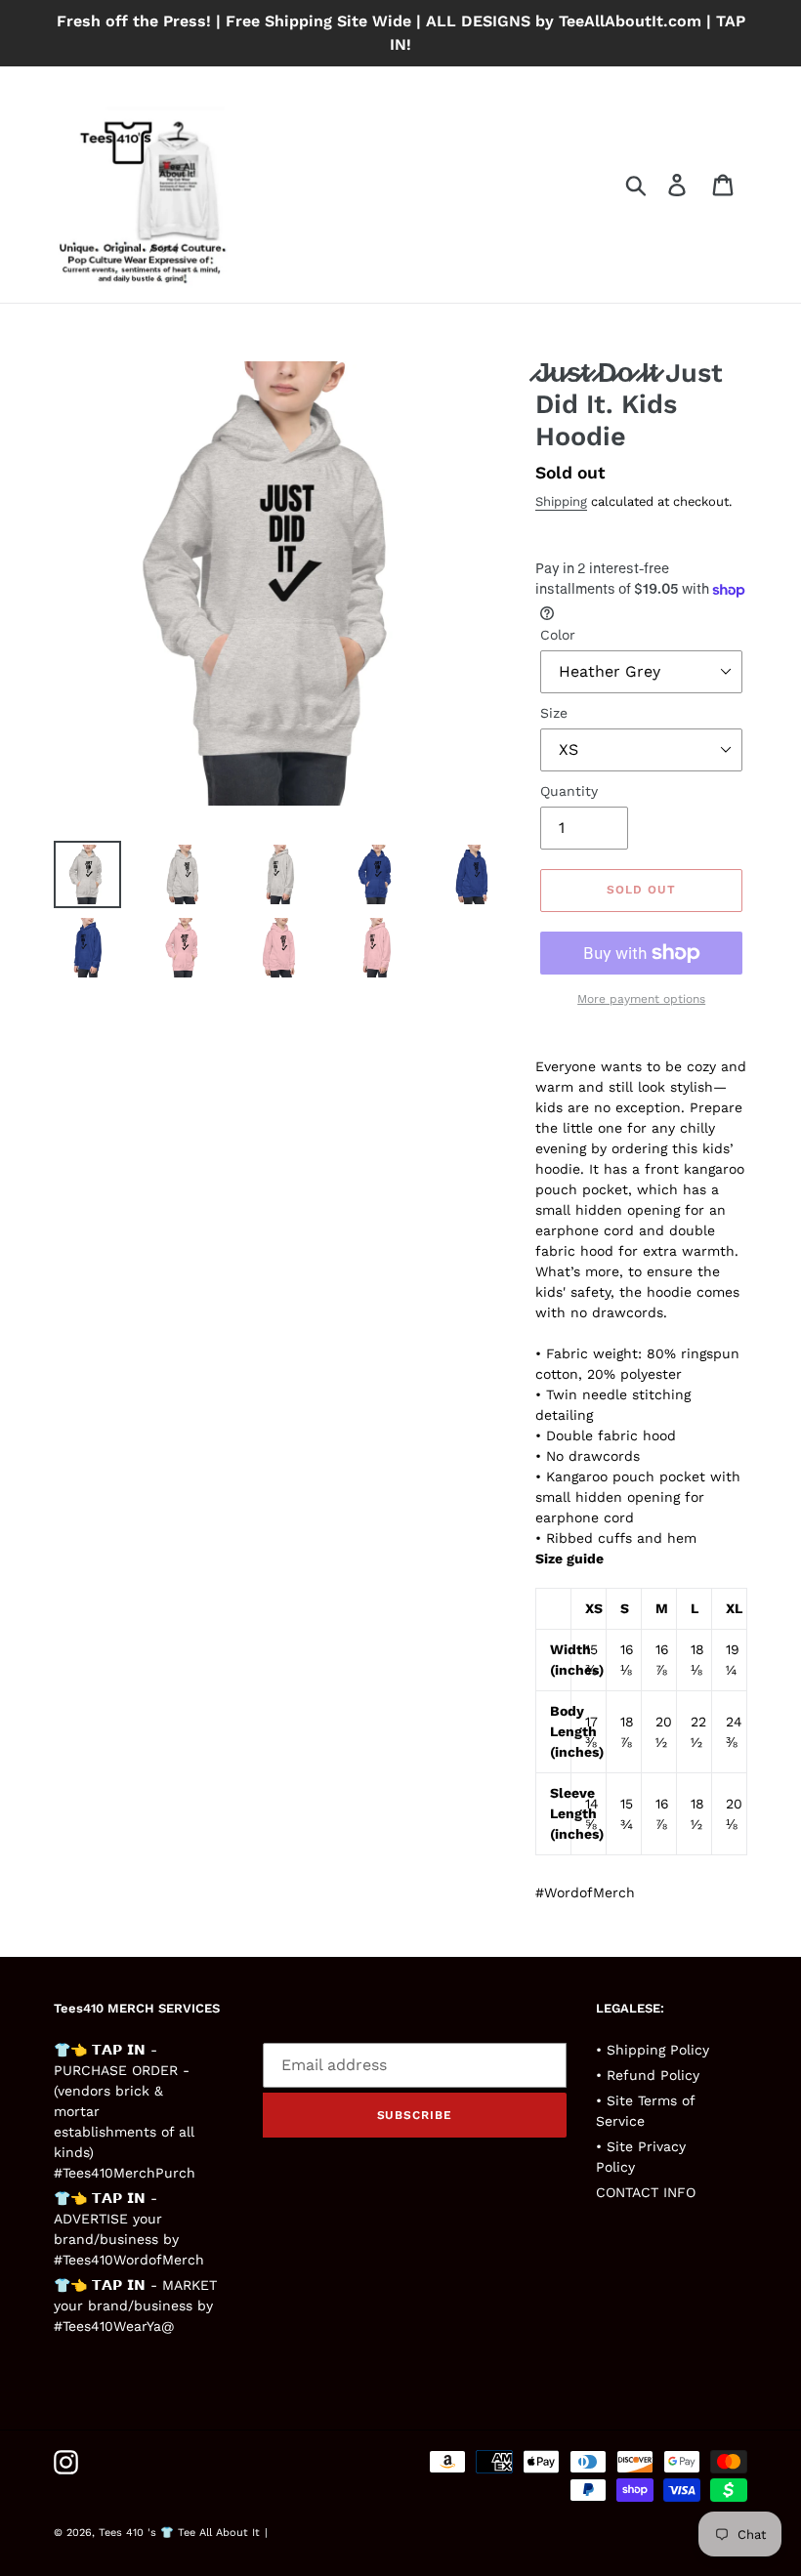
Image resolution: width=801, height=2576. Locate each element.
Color (558, 635)
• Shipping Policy (653, 2050)
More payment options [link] (641, 999)
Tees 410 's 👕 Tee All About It (179, 2533)
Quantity (569, 791)
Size (554, 713)
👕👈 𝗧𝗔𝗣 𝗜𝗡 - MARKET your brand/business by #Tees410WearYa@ (135, 2306)
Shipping (561, 501)
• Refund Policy (648, 2075)
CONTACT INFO (646, 2192)
